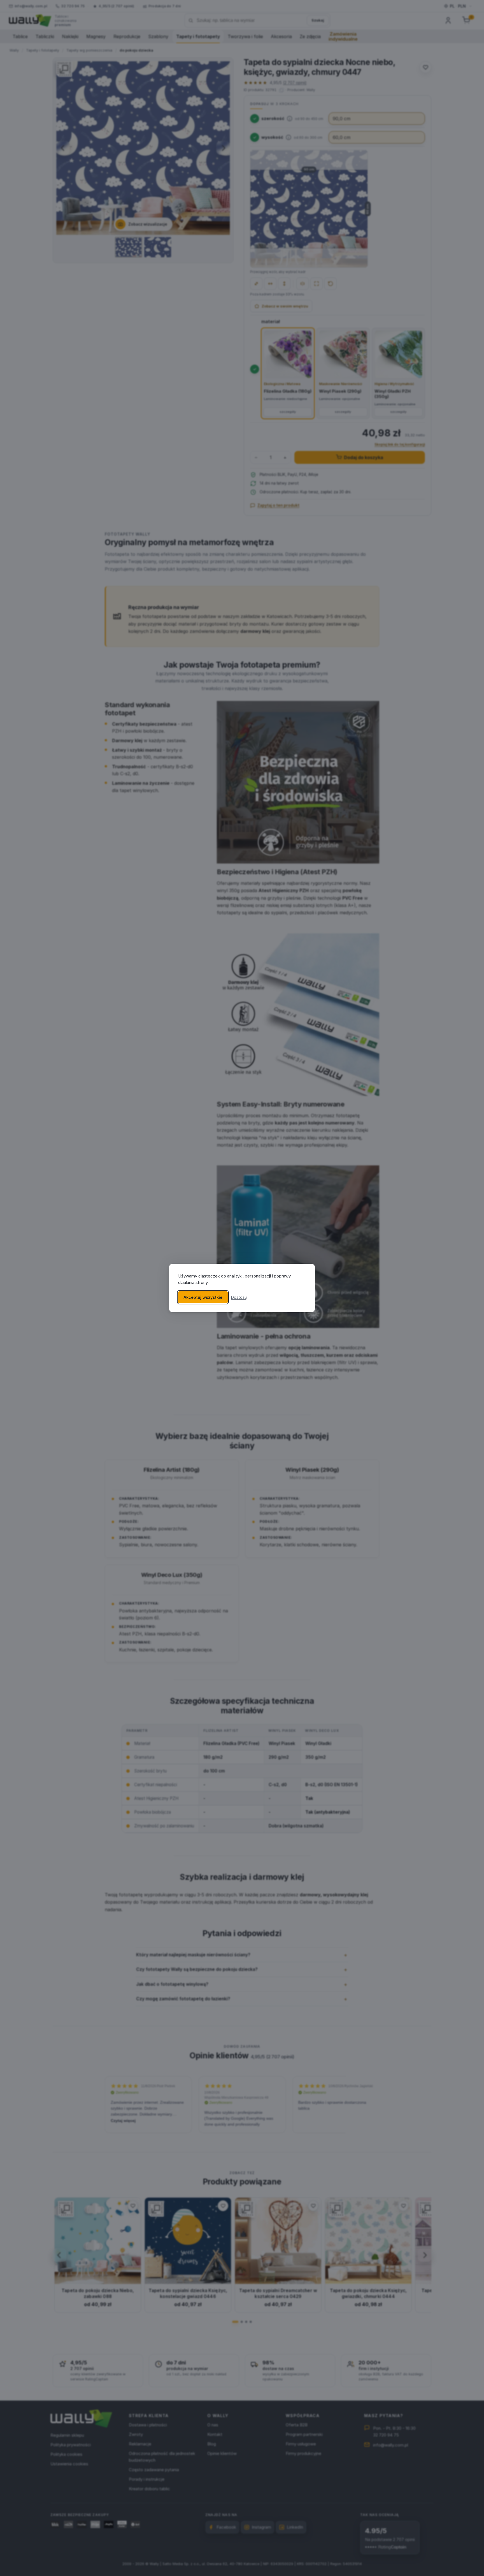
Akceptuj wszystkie (203, 1297)
